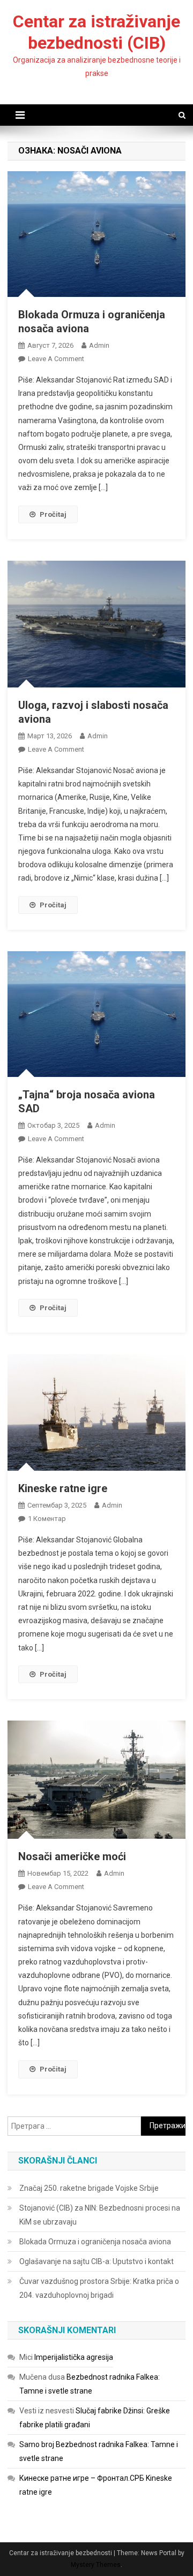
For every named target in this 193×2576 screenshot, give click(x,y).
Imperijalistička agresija (74, 2357)
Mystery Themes (96, 2565)
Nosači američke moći (72, 1856)
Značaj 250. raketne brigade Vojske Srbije (89, 2188)
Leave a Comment (56, 359)
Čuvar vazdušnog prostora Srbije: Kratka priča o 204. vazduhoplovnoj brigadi (99, 2288)
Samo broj (37, 2444)
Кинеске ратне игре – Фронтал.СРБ (82, 2478)
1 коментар (47, 1519)
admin (99, 345)
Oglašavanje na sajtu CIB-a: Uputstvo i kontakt (96, 2261)
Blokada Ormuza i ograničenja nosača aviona (95, 2242)
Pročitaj (53, 514)
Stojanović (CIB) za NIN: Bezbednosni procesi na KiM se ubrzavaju (100, 2215)
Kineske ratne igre (63, 1488)
